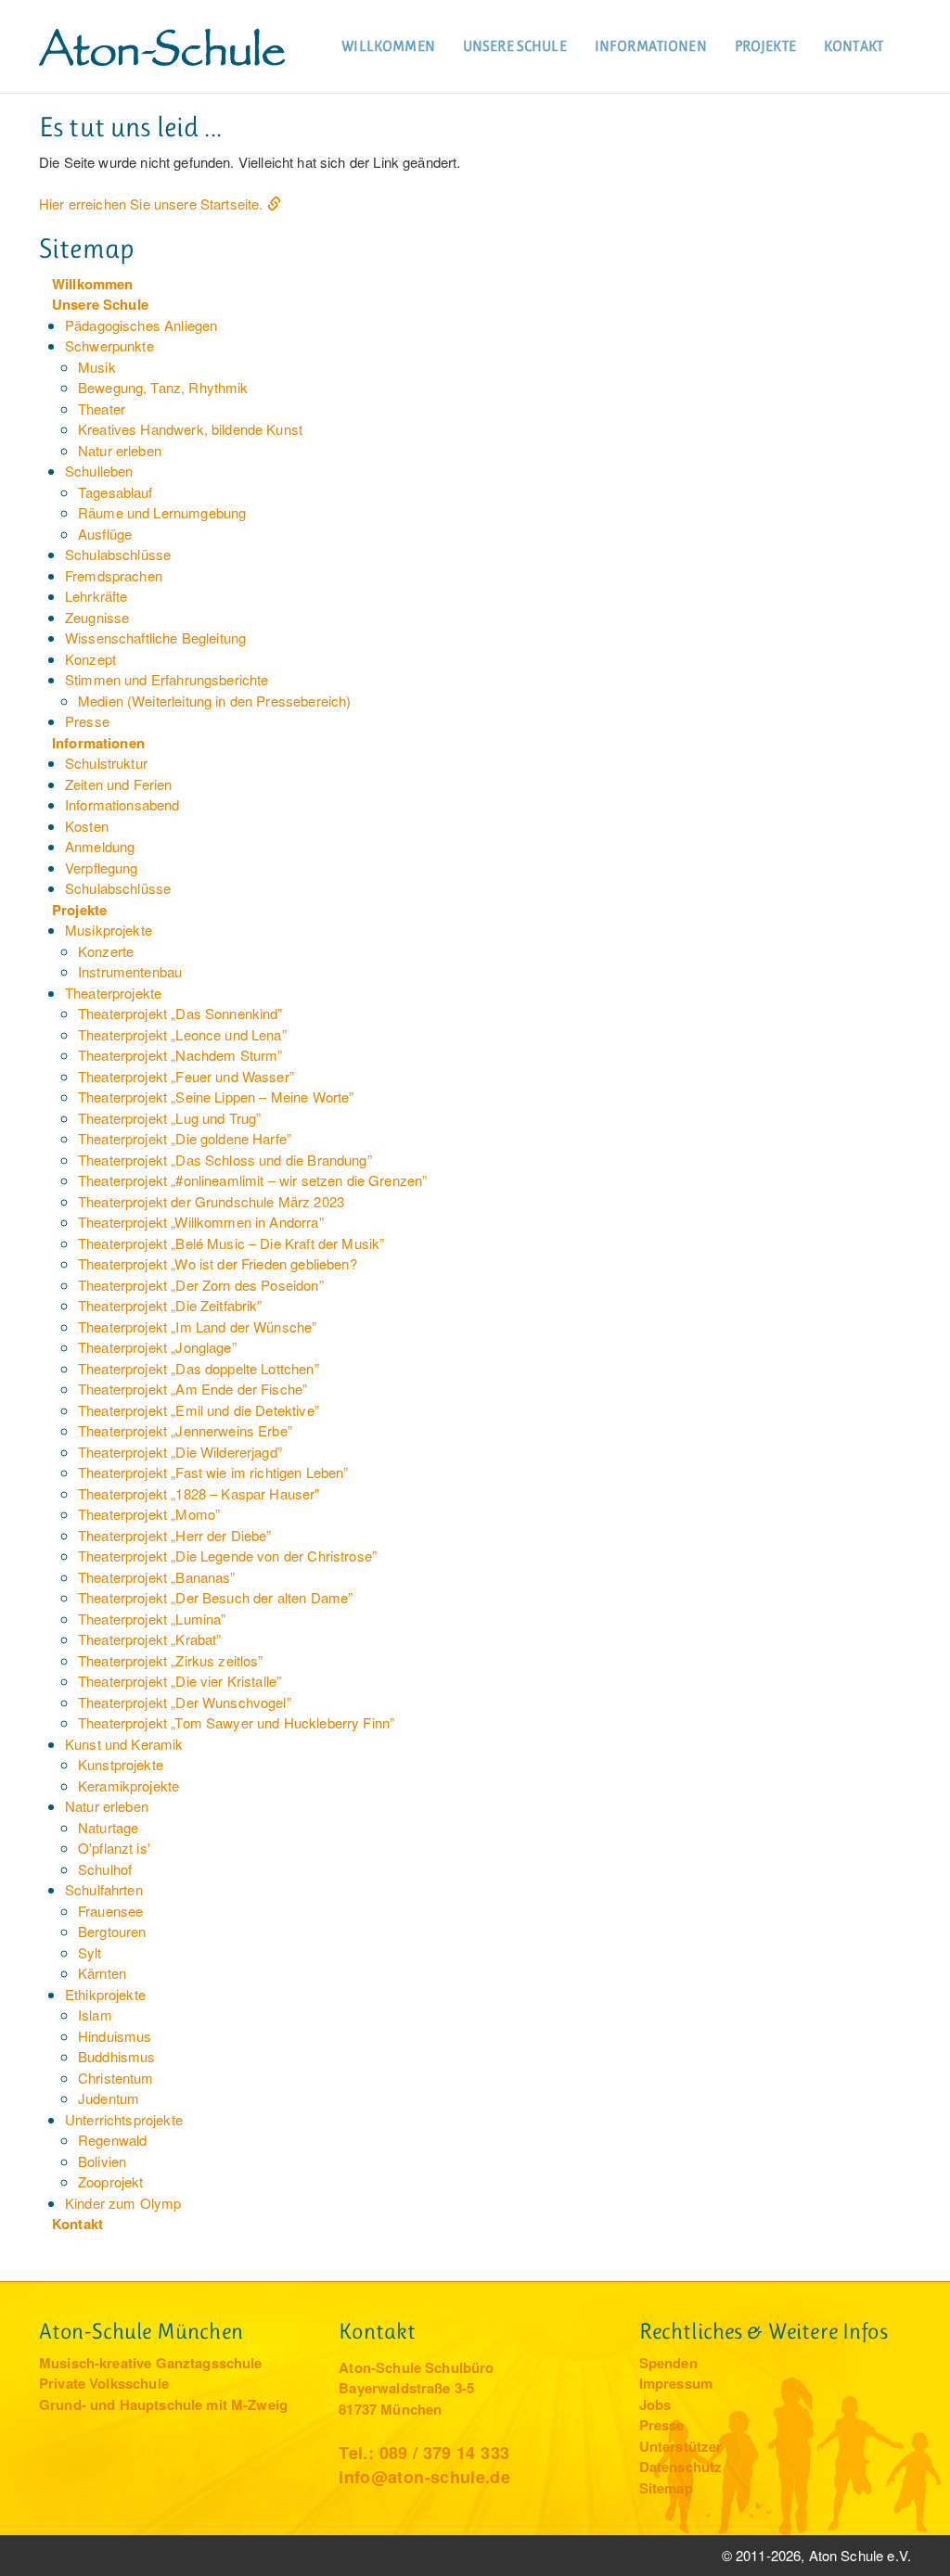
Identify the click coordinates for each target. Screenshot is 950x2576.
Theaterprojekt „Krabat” (149, 1639)
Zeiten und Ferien (119, 784)
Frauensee (110, 1911)
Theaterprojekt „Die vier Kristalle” (180, 1681)
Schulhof (105, 1869)
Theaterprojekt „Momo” (149, 1514)
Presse (87, 721)
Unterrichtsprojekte (124, 2119)
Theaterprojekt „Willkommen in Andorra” (201, 1222)
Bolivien (102, 2161)
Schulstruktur (106, 763)
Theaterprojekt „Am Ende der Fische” (193, 1389)
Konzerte (106, 951)
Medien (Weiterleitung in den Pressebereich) (214, 701)
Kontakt (854, 46)
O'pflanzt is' (114, 1848)
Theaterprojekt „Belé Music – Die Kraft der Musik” (231, 1243)
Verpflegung (102, 867)
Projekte (765, 46)
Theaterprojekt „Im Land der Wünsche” (197, 1326)
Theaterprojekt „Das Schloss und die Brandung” (225, 1160)
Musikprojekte (109, 930)
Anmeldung (100, 846)
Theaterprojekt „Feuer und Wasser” (186, 1076)
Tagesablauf (116, 492)
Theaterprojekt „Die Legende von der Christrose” (227, 1556)
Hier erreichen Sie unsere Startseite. (151, 204)
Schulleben (99, 471)
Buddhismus (117, 2056)
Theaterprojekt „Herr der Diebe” (175, 1535)
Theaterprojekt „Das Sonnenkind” (180, 1013)
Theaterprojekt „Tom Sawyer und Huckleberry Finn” (236, 1722)
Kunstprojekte (121, 1764)
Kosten (87, 826)
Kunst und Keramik (124, 1744)
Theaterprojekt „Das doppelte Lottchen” (199, 1368)
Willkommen (388, 46)
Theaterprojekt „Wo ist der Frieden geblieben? (218, 1263)
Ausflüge (105, 534)
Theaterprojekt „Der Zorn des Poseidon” (201, 1285)
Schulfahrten (104, 1889)
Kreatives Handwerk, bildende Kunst (190, 429)
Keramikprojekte (128, 1785)
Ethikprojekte (105, 1994)
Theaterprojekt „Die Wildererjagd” (180, 1452)
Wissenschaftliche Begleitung (155, 638)
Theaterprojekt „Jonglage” (157, 1347)
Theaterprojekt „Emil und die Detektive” (199, 1410)
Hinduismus (115, 2036)
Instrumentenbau (130, 971)
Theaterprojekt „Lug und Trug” (169, 1118)
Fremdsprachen (114, 575)
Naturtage (108, 1827)
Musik (97, 367)
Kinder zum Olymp (123, 2203)
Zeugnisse (97, 617)
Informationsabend (122, 804)
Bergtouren (112, 1931)
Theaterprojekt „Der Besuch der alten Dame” (215, 1597)
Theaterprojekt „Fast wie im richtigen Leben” (213, 1472)
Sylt (90, 1952)
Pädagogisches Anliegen (141, 325)
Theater (102, 408)
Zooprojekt (111, 2181)
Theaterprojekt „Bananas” (157, 1577)
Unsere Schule (515, 46)
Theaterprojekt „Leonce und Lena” (182, 1034)
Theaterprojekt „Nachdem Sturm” (180, 1055)
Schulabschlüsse (118, 554)
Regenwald (112, 2140)
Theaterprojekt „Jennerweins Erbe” (185, 1430)
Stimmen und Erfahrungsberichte (167, 679)
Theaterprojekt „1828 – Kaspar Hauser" (199, 1493)
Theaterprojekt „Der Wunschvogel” (185, 1702)
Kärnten (102, 1973)
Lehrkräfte (96, 596)
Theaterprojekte (113, 993)
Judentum (109, 2098)
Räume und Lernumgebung (162, 512)
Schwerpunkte (109, 345)
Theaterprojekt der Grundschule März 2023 (211, 1201)
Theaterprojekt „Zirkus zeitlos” (171, 1660)
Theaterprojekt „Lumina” (152, 1619)
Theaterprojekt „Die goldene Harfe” (185, 1138)
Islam (95, 2015)
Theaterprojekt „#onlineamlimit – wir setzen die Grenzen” (252, 1180)
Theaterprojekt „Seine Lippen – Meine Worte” (216, 1097)
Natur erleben (120, 450)
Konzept (90, 659)
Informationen (651, 46)
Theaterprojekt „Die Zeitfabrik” (170, 1305)
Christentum (116, 2078)
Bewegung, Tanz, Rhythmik (163, 387)
